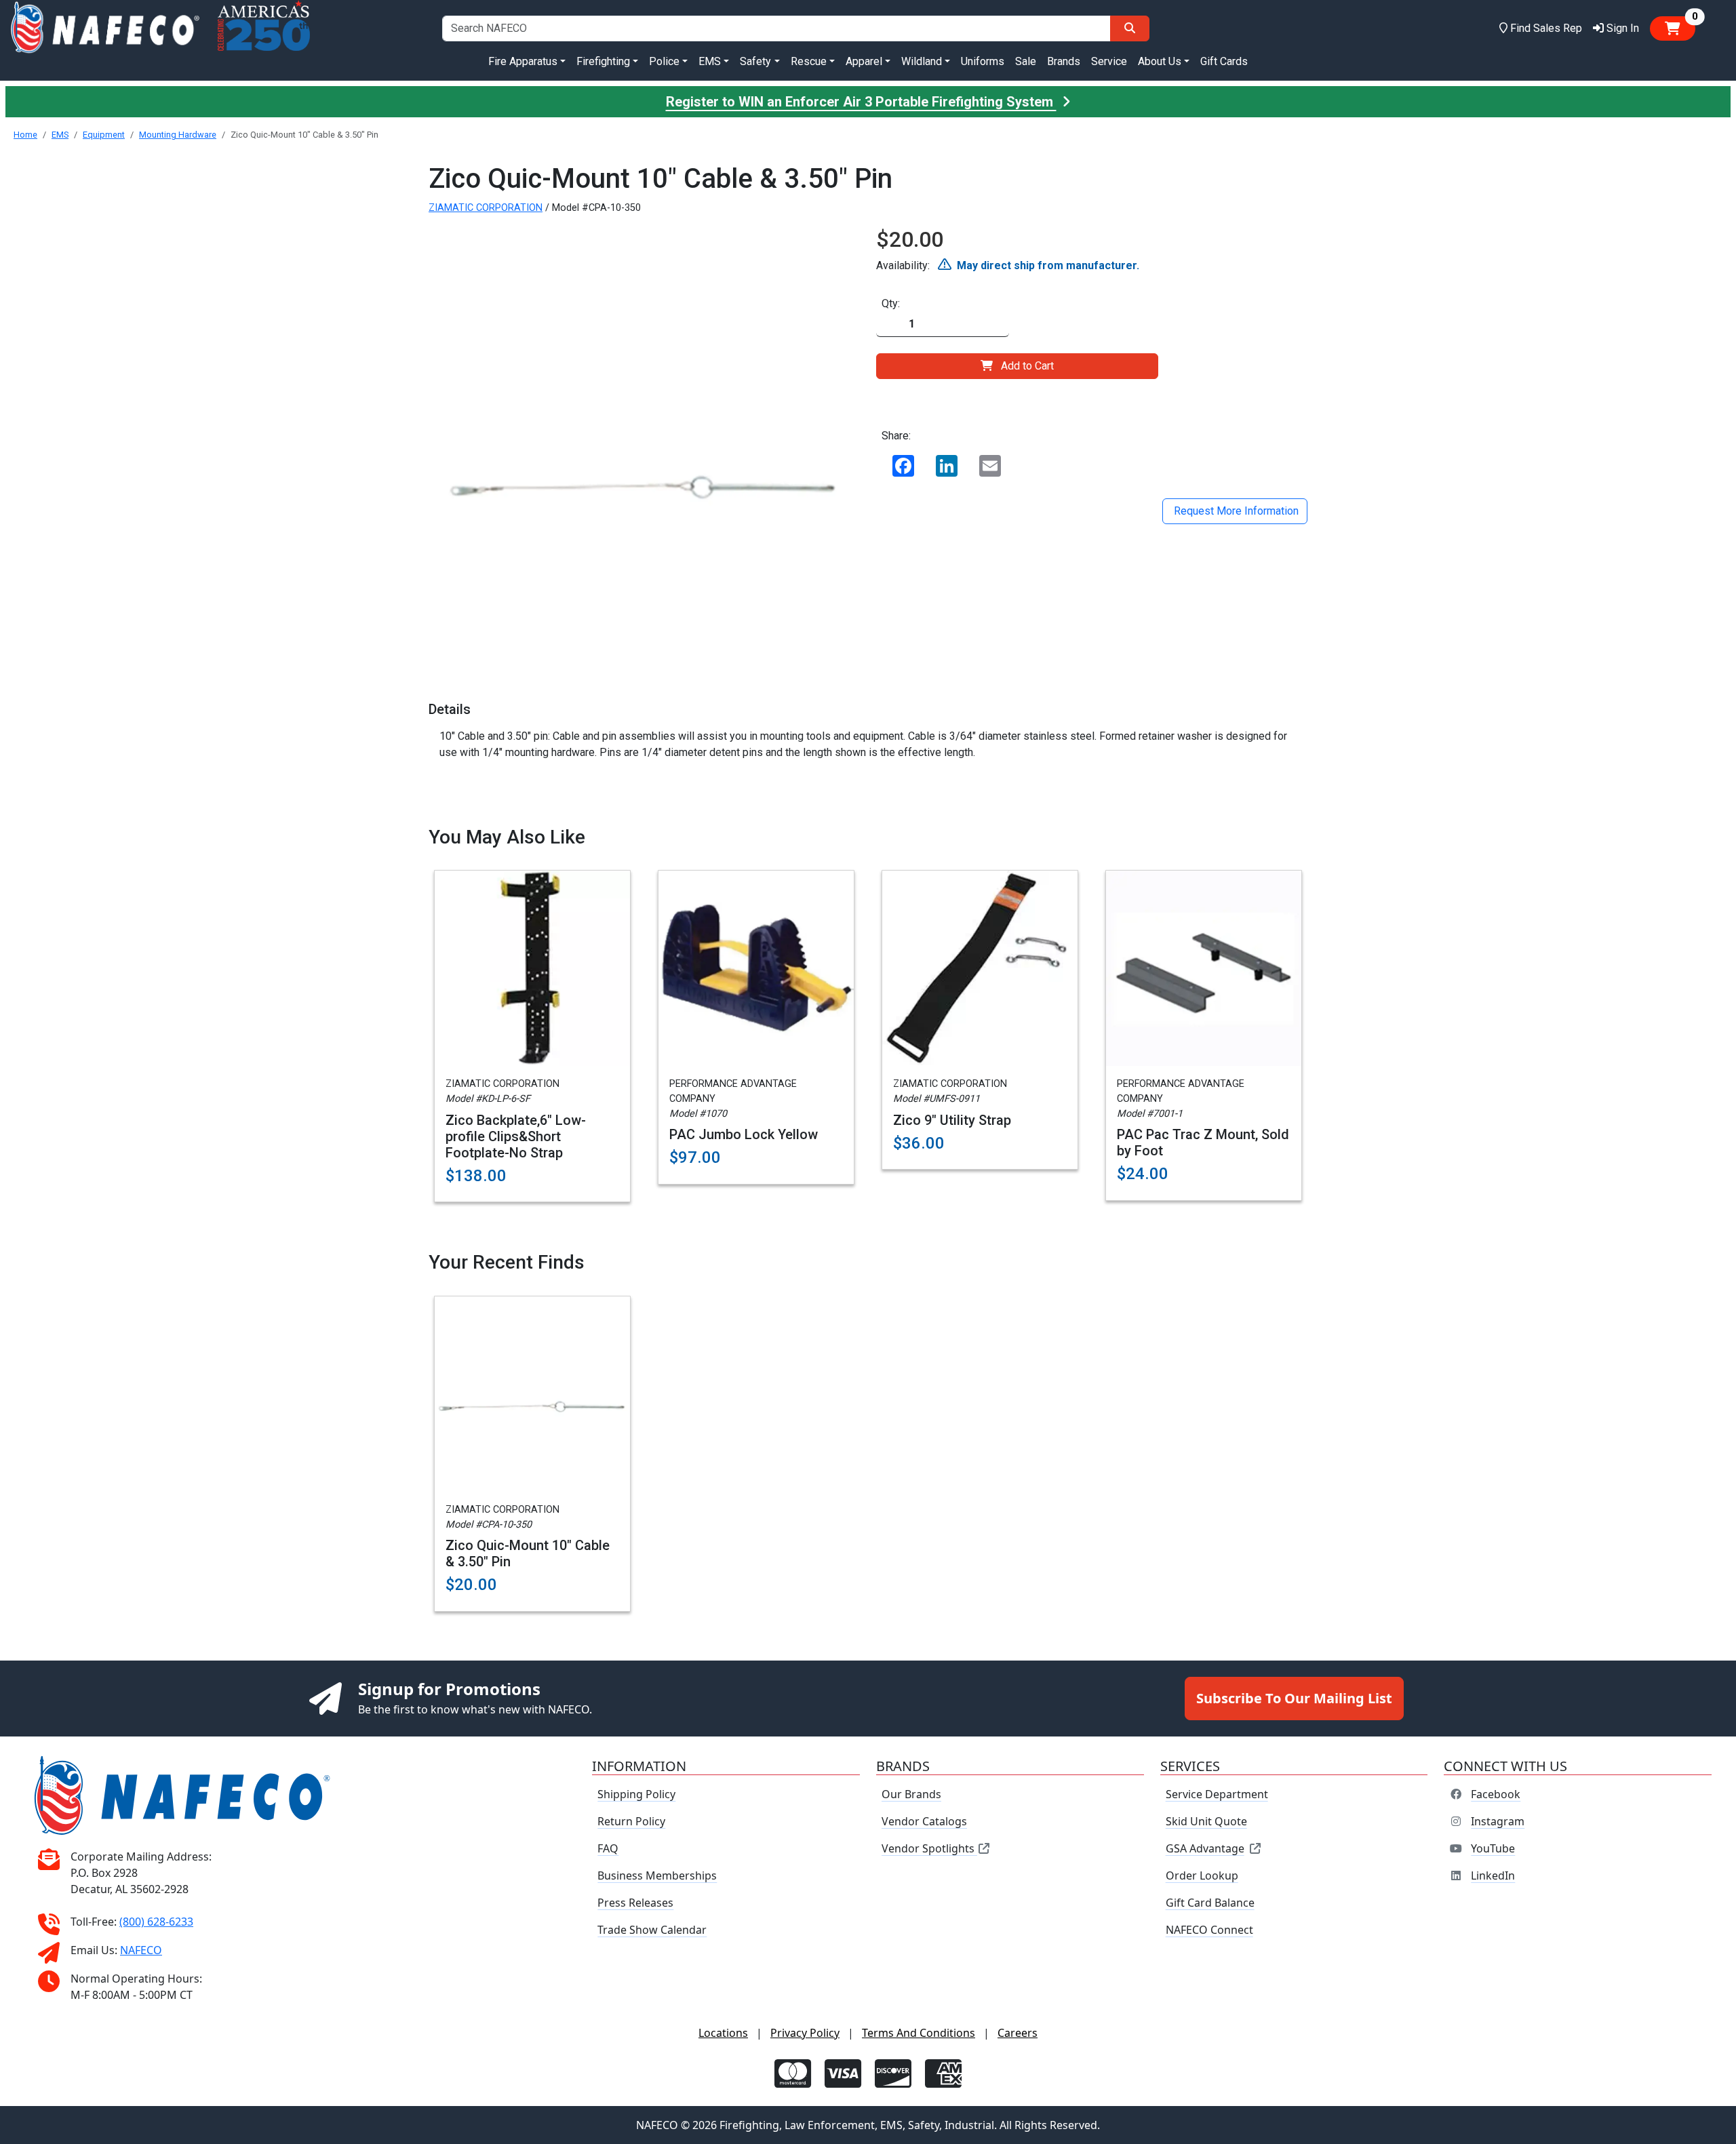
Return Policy (631, 1821)
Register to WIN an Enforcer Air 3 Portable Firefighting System (861, 102)
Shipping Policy (636, 1794)
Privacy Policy (805, 2033)
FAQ (608, 1848)
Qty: (891, 303)
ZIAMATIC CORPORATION (486, 208)
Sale (1026, 61)
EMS (60, 135)
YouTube (1493, 1848)
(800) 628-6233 (156, 1922)
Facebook (1496, 1794)
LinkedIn (1493, 1875)
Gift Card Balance (1210, 1903)
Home (25, 135)
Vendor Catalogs (924, 1821)
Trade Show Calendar (652, 1930)
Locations (723, 2033)
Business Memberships (657, 1875)
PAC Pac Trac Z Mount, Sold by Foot (1203, 1143)
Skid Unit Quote (1206, 1821)
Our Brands (911, 1794)
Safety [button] (755, 61)
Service (1109, 61)
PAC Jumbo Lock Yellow (744, 1134)
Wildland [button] (922, 61)
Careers (1018, 2033)
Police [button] (664, 61)
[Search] (1130, 28)
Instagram (1498, 1821)
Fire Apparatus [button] (523, 61)
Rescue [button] (809, 61)
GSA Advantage (1205, 1848)
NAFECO (141, 1950)
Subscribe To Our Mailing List (1294, 1698)
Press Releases (635, 1903)
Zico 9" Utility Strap (952, 1120)
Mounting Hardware (178, 135)
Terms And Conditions (919, 2033)
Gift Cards (1224, 61)
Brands (1064, 61)
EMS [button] (710, 61)
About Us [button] (1160, 61)
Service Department (1217, 1794)
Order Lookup (1202, 1875)
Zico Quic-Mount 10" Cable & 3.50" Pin (528, 1553)
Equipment (104, 135)
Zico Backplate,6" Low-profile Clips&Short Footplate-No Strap (516, 1136)
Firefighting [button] (603, 61)
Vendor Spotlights (929, 1848)
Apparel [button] (864, 61)
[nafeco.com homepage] (105, 28)
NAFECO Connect (1209, 1930)
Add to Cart (1027, 366)
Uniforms (983, 61)
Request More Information (1235, 511)
